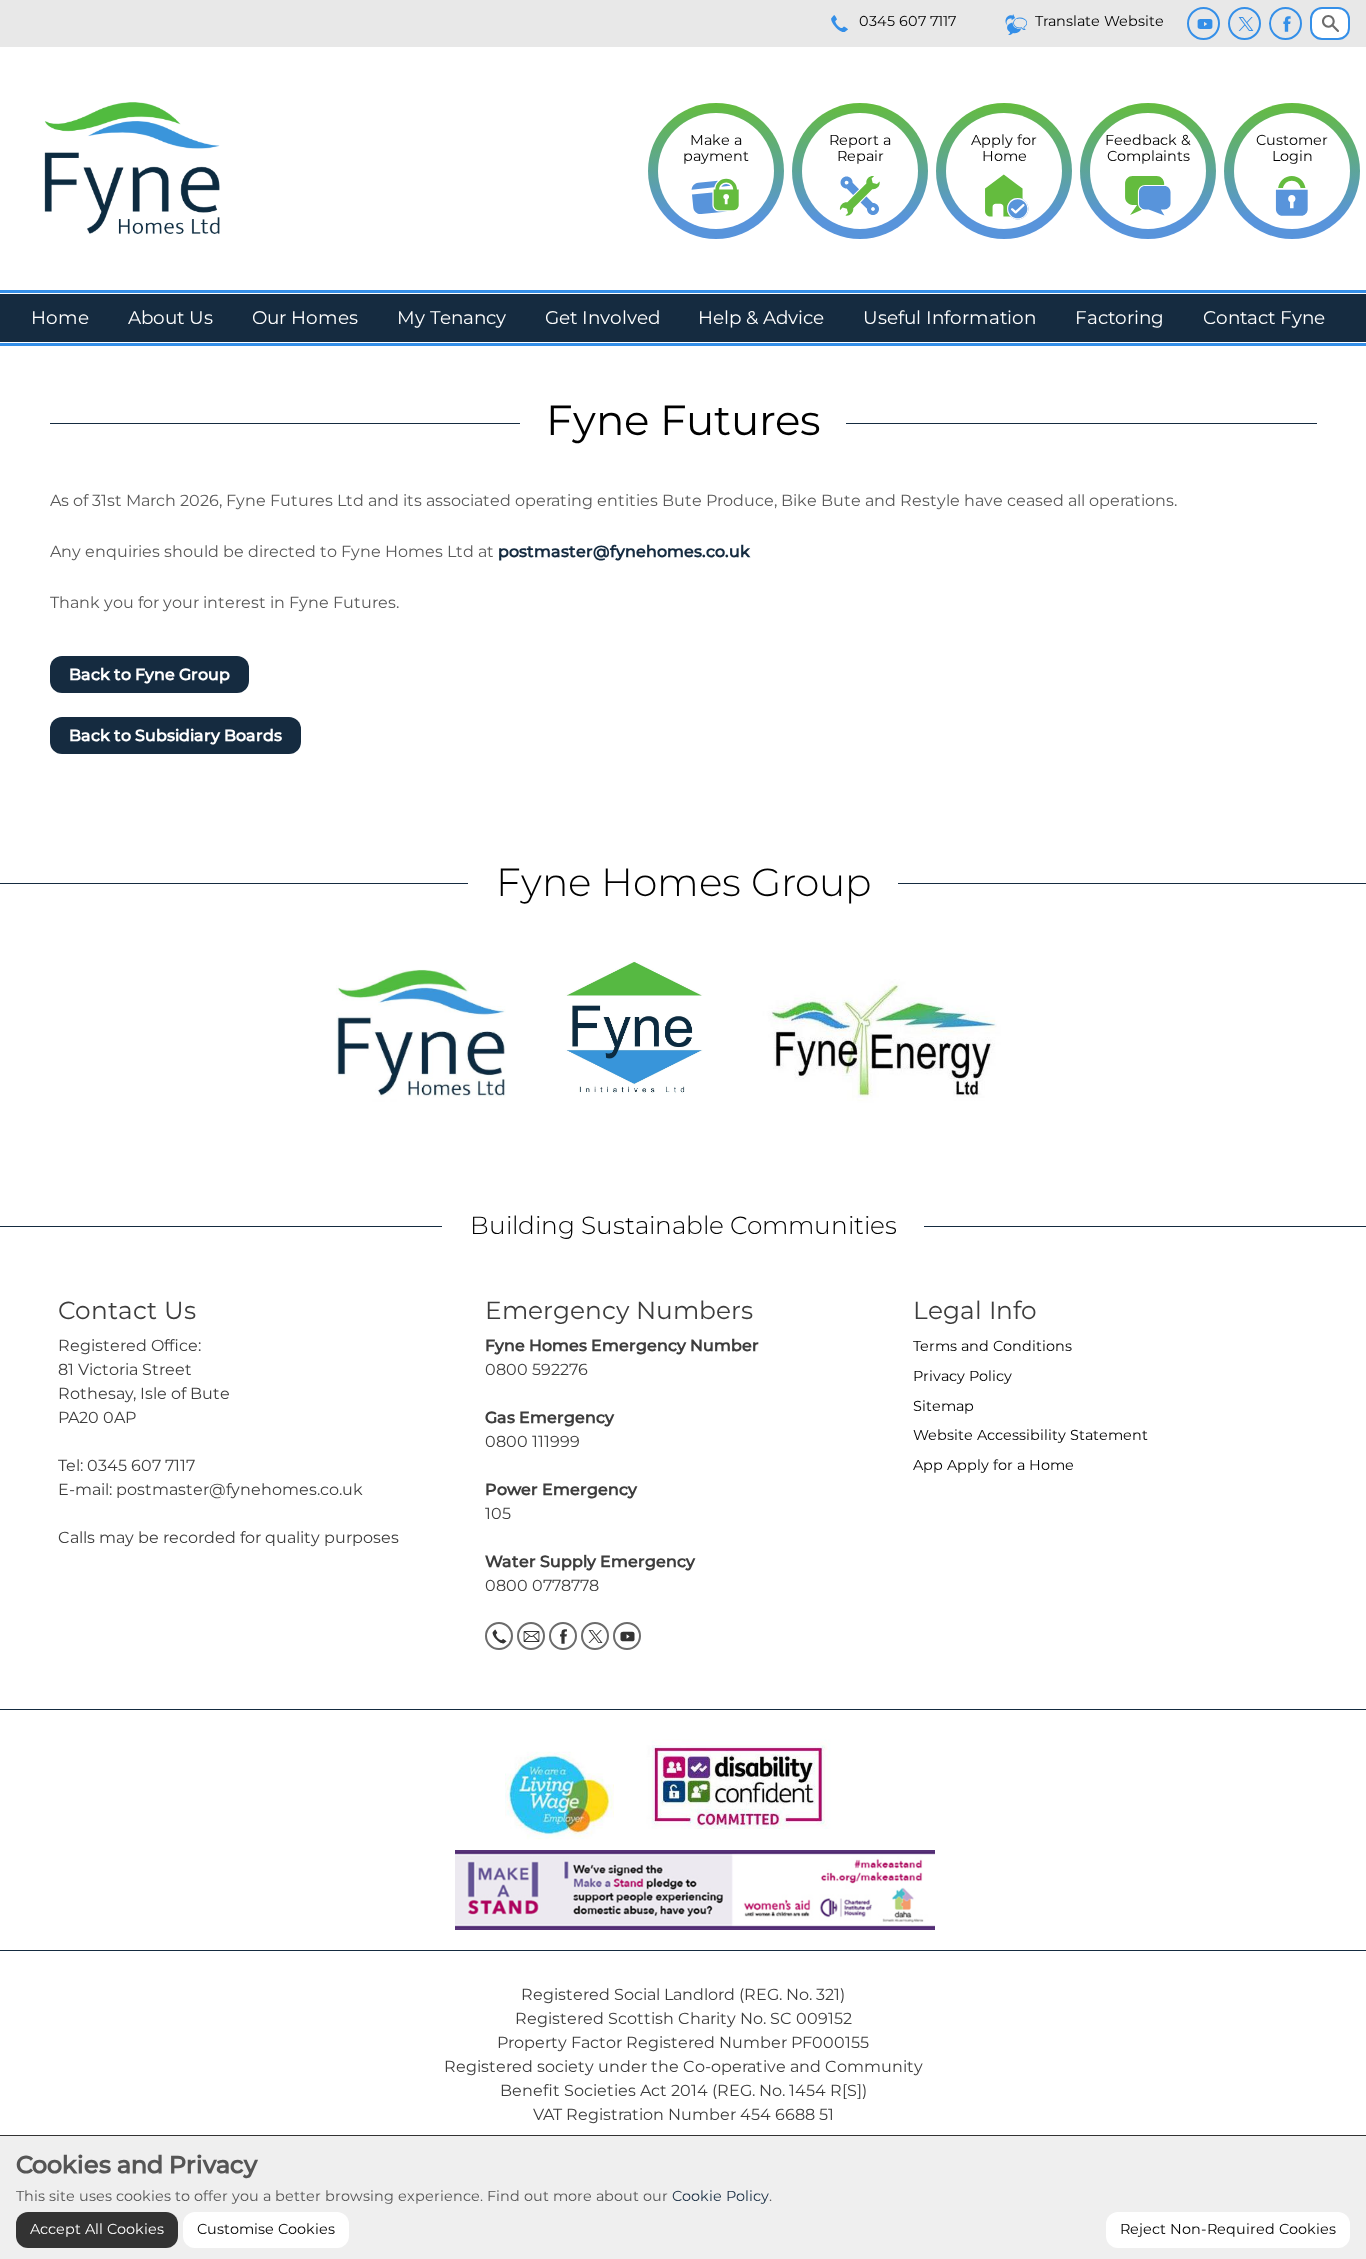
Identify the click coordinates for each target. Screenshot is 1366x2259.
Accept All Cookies (97, 2229)
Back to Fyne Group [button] (149, 674)
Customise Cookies (266, 2229)
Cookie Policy (720, 2196)
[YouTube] (1203, 23)
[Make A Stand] (683, 1888)
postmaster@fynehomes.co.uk (624, 551)
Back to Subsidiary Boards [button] (175, 735)
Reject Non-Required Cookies (1228, 2229)
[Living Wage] (559, 1788)
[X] (1244, 23)
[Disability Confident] (732, 1788)
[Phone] (499, 1636)
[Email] (531, 1636)
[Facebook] (1285, 23)
